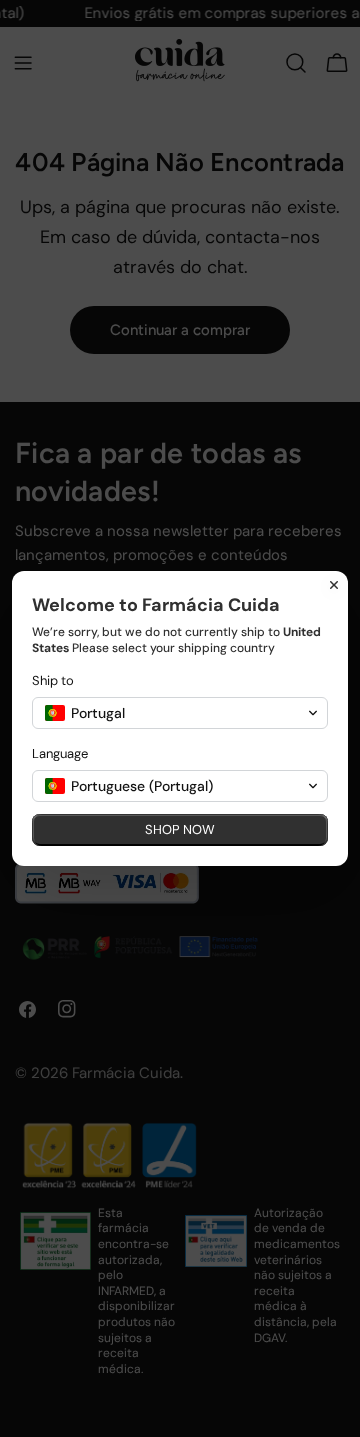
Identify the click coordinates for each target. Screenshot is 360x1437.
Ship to (53, 680)
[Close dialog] (334, 585)
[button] (180, 713)
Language (60, 753)
